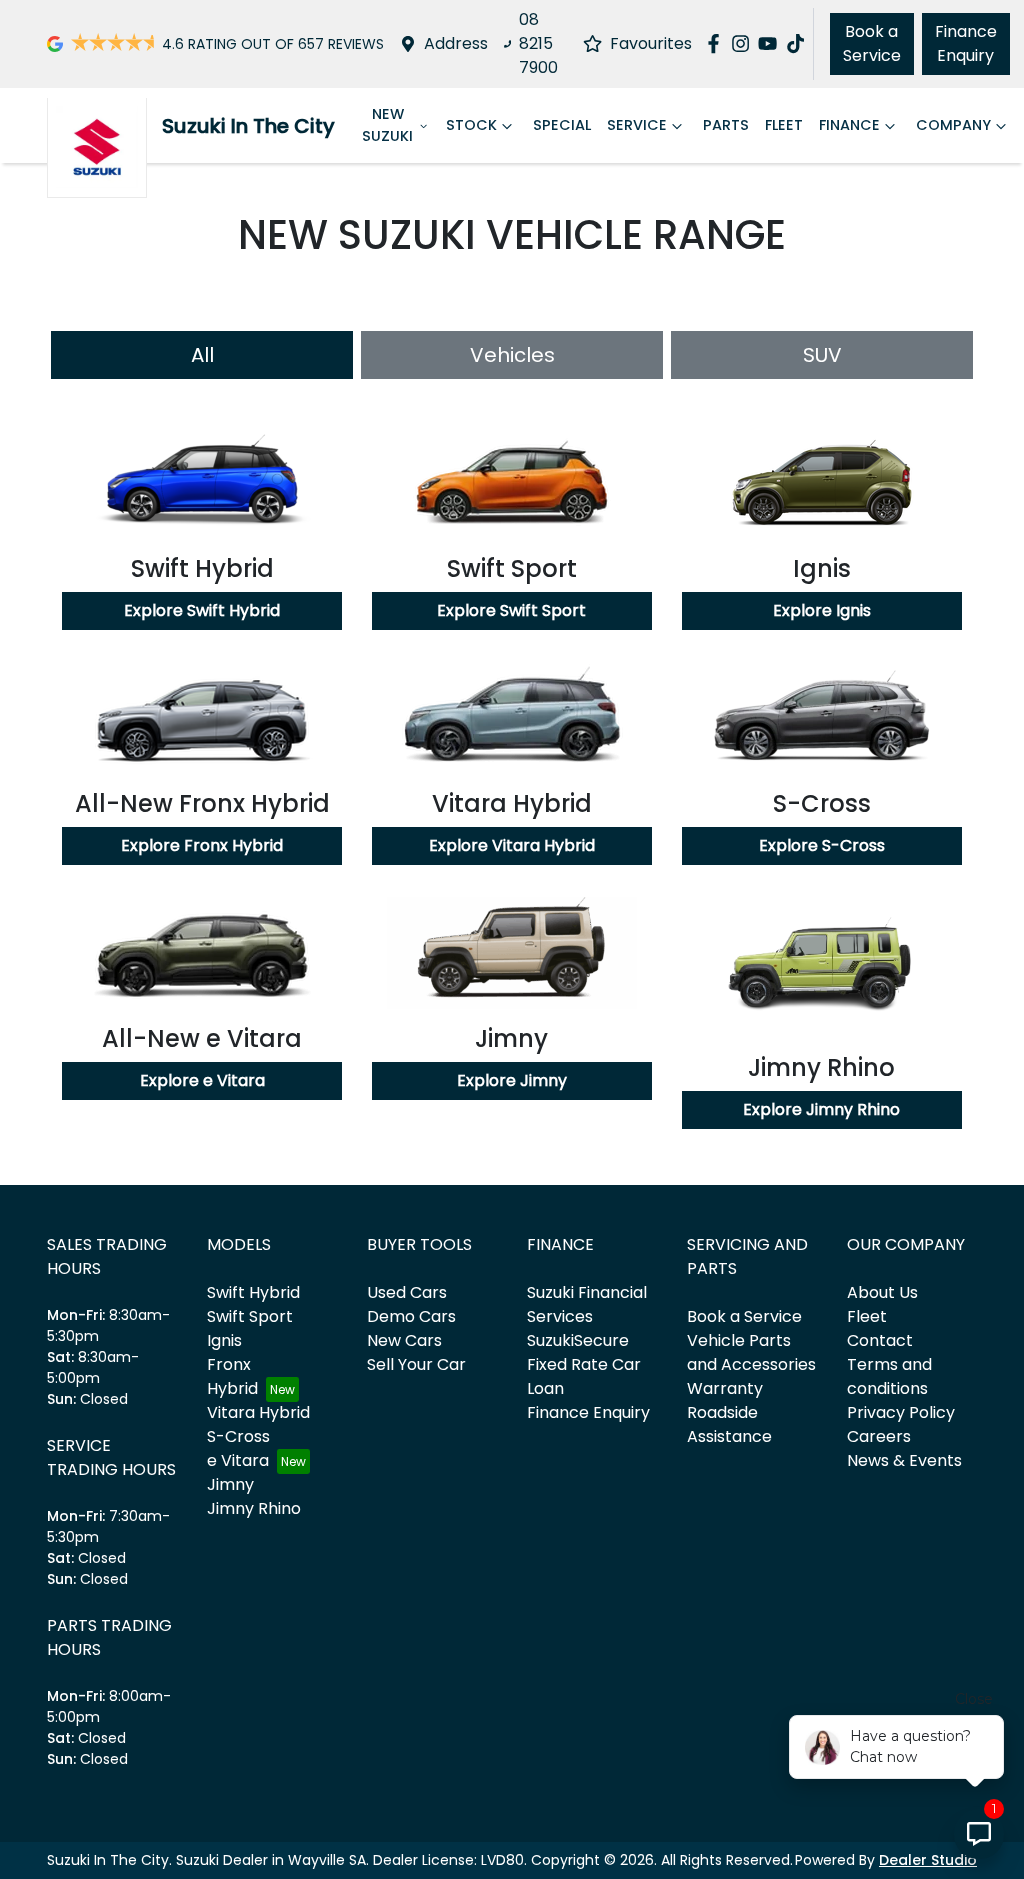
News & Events (904, 1460)
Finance (849, 125)
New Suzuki (387, 125)
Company (953, 125)
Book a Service (872, 43)
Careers (879, 1436)
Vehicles (512, 355)
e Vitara (238, 1460)
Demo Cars (411, 1316)
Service (637, 125)
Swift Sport (250, 1316)
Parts (726, 125)
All (202, 355)
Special (562, 125)
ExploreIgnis (822, 610)
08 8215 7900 (538, 43)
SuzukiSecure (578, 1340)
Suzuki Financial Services (587, 1304)
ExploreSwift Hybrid (202, 610)
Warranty (725, 1388)
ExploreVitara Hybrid (512, 845)
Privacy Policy (901, 1412)
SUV (822, 355)
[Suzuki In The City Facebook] (717, 43)
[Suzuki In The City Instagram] (744, 43)
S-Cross (238, 1436)
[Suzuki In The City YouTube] (771, 43)
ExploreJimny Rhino (821, 1109)
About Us (882, 1292)
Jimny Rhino (254, 1508)
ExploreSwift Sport (511, 610)
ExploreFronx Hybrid (202, 845)
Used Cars (407, 1292)
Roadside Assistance (729, 1424)
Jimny (230, 1484)
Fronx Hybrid (232, 1376)
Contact (880, 1340)
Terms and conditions (889, 1376)
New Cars (404, 1340)
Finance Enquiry (966, 43)
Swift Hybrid (253, 1292)
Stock (471, 125)
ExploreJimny (512, 1080)
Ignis (224, 1340)
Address (456, 43)
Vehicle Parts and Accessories (751, 1352)
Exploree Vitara (202, 1080)
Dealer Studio (928, 1860)
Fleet (784, 125)
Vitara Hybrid (258, 1412)
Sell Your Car (416, 1364)
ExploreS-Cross (822, 845)
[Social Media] (799, 43)
